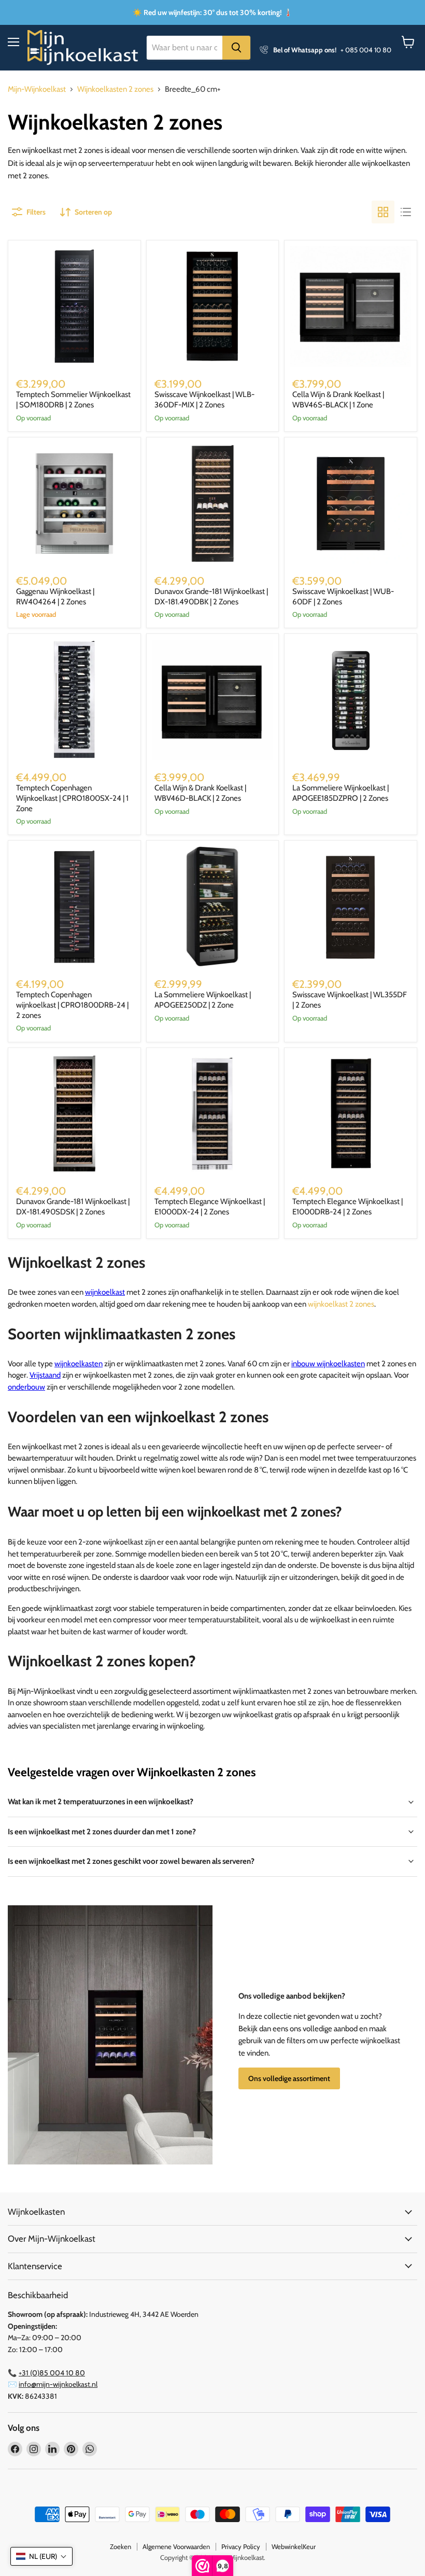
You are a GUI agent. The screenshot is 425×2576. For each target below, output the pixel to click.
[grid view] (383, 212)
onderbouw (26, 1387)
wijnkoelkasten (79, 1364)
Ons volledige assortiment (289, 2078)
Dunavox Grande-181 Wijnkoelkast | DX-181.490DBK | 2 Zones (211, 597)
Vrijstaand (45, 1375)
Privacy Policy (241, 2546)
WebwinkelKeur (294, 2546)
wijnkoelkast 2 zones (341, 1304)
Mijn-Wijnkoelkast (37, 89)
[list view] (406, 212)
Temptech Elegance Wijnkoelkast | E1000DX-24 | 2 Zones (210, 1207)
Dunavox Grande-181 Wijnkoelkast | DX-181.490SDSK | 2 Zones (73, 1207)
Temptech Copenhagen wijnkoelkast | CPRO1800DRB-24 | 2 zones (72, 1005)
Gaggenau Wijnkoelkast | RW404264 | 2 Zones (55, 597)
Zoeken (121, 2546)
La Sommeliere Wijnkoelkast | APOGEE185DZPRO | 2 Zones (341, 793)
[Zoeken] (236, 48)
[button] (41, 2556)
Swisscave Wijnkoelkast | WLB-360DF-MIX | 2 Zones (204, 400)
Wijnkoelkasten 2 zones (115, 89)
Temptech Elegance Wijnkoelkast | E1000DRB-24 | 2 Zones (348, 1207)
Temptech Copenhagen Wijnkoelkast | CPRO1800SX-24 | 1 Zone (72, 798)
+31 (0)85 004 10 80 (52, 2373)
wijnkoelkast (105, 1292)
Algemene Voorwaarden (176, 2546)
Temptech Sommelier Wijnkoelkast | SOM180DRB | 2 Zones (73, 400)
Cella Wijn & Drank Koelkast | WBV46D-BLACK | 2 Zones (200, 793)
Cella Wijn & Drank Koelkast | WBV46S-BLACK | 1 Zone (338, 400)
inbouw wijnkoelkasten (328, 1364)
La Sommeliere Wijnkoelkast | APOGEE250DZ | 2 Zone (203, 1000)
